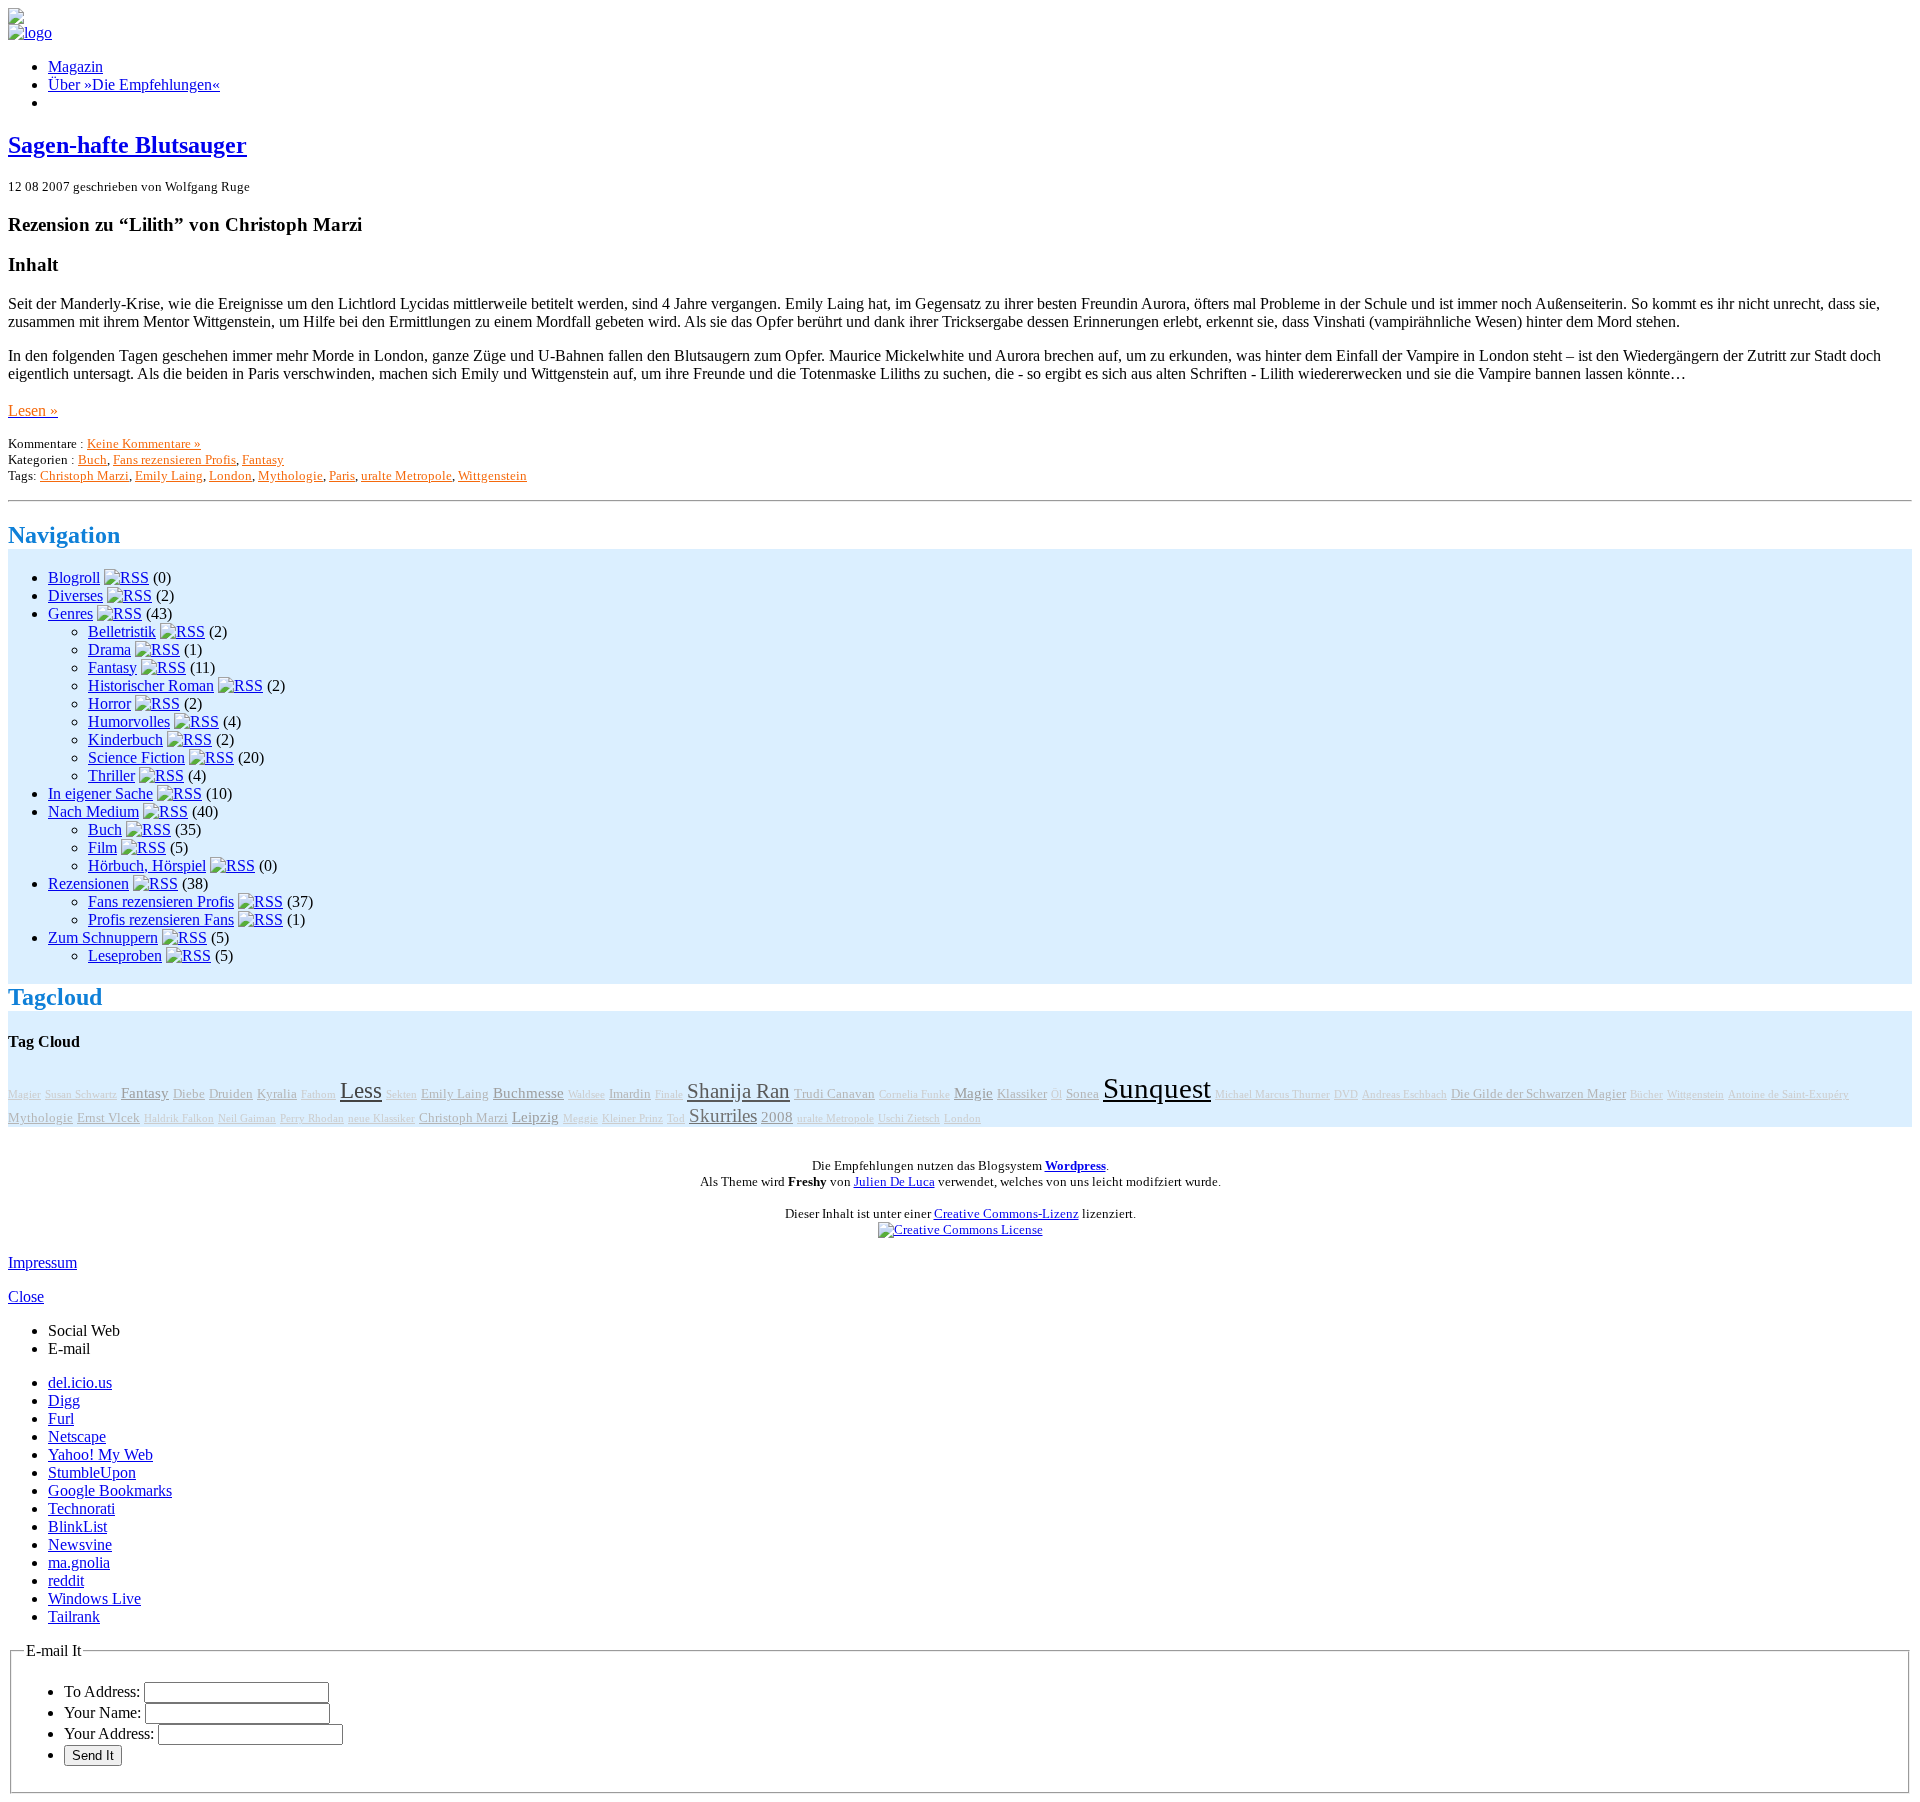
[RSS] (126, 577)
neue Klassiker (381, 1118)
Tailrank (74, 1616)
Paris (342, 475)
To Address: (102, 1691)
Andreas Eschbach (1404, 1094)
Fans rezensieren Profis (174, 459)
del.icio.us (80, 1382)
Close (26, 1296)
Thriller (111, 775)
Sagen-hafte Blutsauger (127, 145)
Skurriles (723, 1115)
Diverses (75, 595)
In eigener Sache (100, 793)
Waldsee (586, 1094)
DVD (1346, 1094)
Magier (24, 1094)
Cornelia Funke (914, 1094)
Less (361, 1090)
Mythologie (290, 475)
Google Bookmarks (110, 1490)
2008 (777, 1117)
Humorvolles (129, 721)
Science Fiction (136, 757)
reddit (66, 1580)
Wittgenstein (492, 475)
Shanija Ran (738, 1091)
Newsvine (80, 1544)
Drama (109, 649)
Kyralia (277, 1094)
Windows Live (94, 1598)
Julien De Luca (894, 1181)
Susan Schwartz (81, 1094)
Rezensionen (88, 883)
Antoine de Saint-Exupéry (1788, 1094)
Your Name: (102, 1712)
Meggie (580, 1118)
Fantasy (263, 459)
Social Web (84, 1330)
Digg (64, 1400)
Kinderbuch (125, 739)
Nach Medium (93, 811)
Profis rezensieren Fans (161, 919)
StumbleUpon (92, 1472)
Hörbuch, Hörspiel (147, 865)
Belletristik (122, 631)
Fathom (318, 1094)
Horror (109, 703)
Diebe (189, 1094)
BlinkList (77, 1526)
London (230, 475)
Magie (973, 1093)
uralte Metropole (406, 475)
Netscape (77, 1436)
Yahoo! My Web (100, 1454)
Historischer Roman (151, 685)
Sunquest (1157, 1088)
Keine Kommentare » (144, 443)
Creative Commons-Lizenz (1006, 1213)
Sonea (1082, 1094)
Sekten (401, 1094)
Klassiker (1022, 1094)
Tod (676, 1118)
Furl (61, 1418)
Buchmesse (528, 1093)
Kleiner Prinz (632, 1118)
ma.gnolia (79, 1562)
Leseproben (125, 955)
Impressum (42, 1262)
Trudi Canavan (834, 1094)
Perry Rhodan (312, 1118)
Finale (669, 1094)
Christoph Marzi (84, 475)
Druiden (231, 1094)
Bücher (1646, 1094)
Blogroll (74, 577)
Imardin (630, 1094)
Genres (70, 613)
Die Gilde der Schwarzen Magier (1538, 1094)
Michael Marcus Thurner (1272, 1094)
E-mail (69, 1348)
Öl (1056, 1094)
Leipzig (535, 1117)
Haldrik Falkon (179, 1118)
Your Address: (109, 1733)
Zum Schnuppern (103, 937)
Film (102, 847)
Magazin (75, 66)
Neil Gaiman (247, 1118)
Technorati (81, 1508)
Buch (92, 459)
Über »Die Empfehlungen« (134, 84)
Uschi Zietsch (909, 1118)
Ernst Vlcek (108, 1118)
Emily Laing (169, 475)
